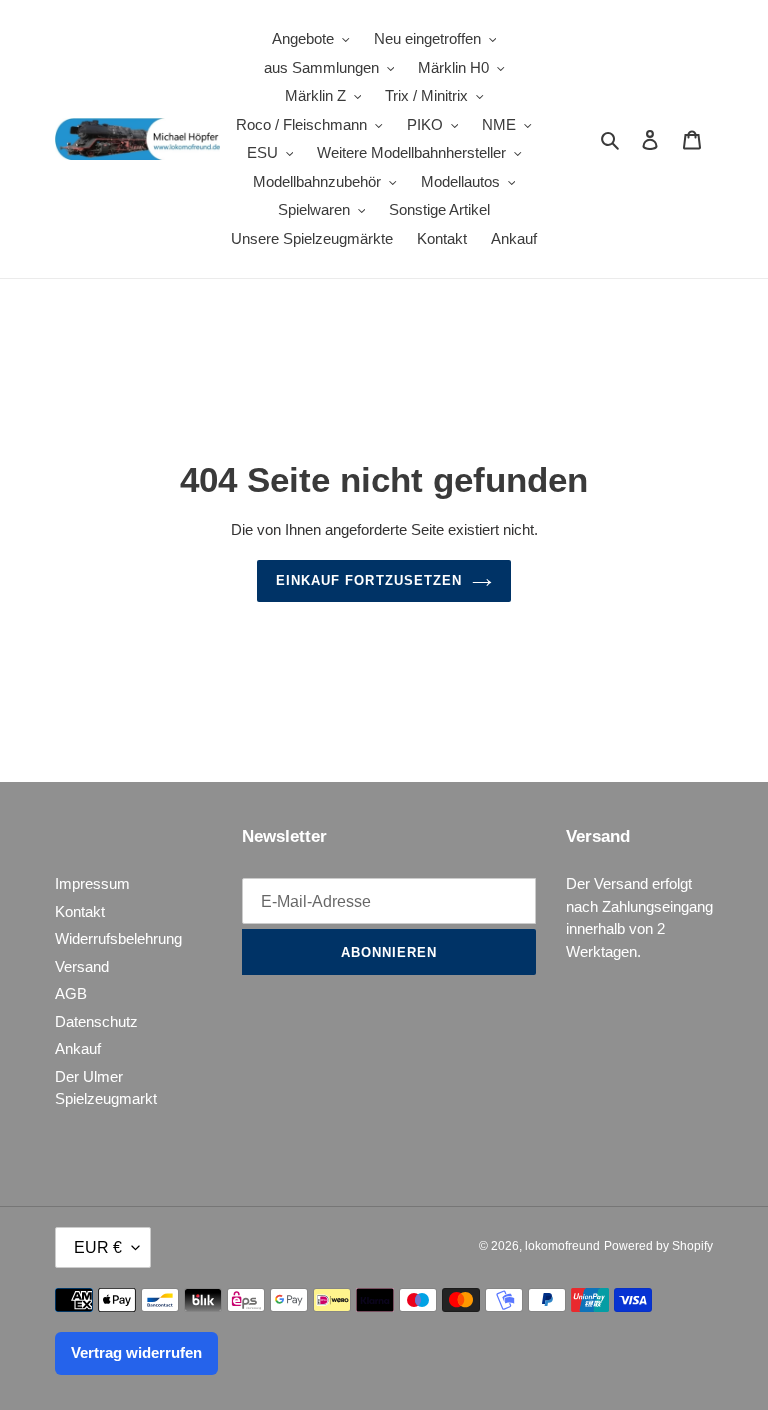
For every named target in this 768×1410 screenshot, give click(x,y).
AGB (71, 993)
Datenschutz (96, 1021)
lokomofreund (562, 1246)
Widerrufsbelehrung (118, 938)
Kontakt (80, 911)
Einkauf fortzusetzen (369, 580)
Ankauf (78, 1048)
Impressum (92, 883)
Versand (82, 966)
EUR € (98, 1247)
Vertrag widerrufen (136, 1352)
